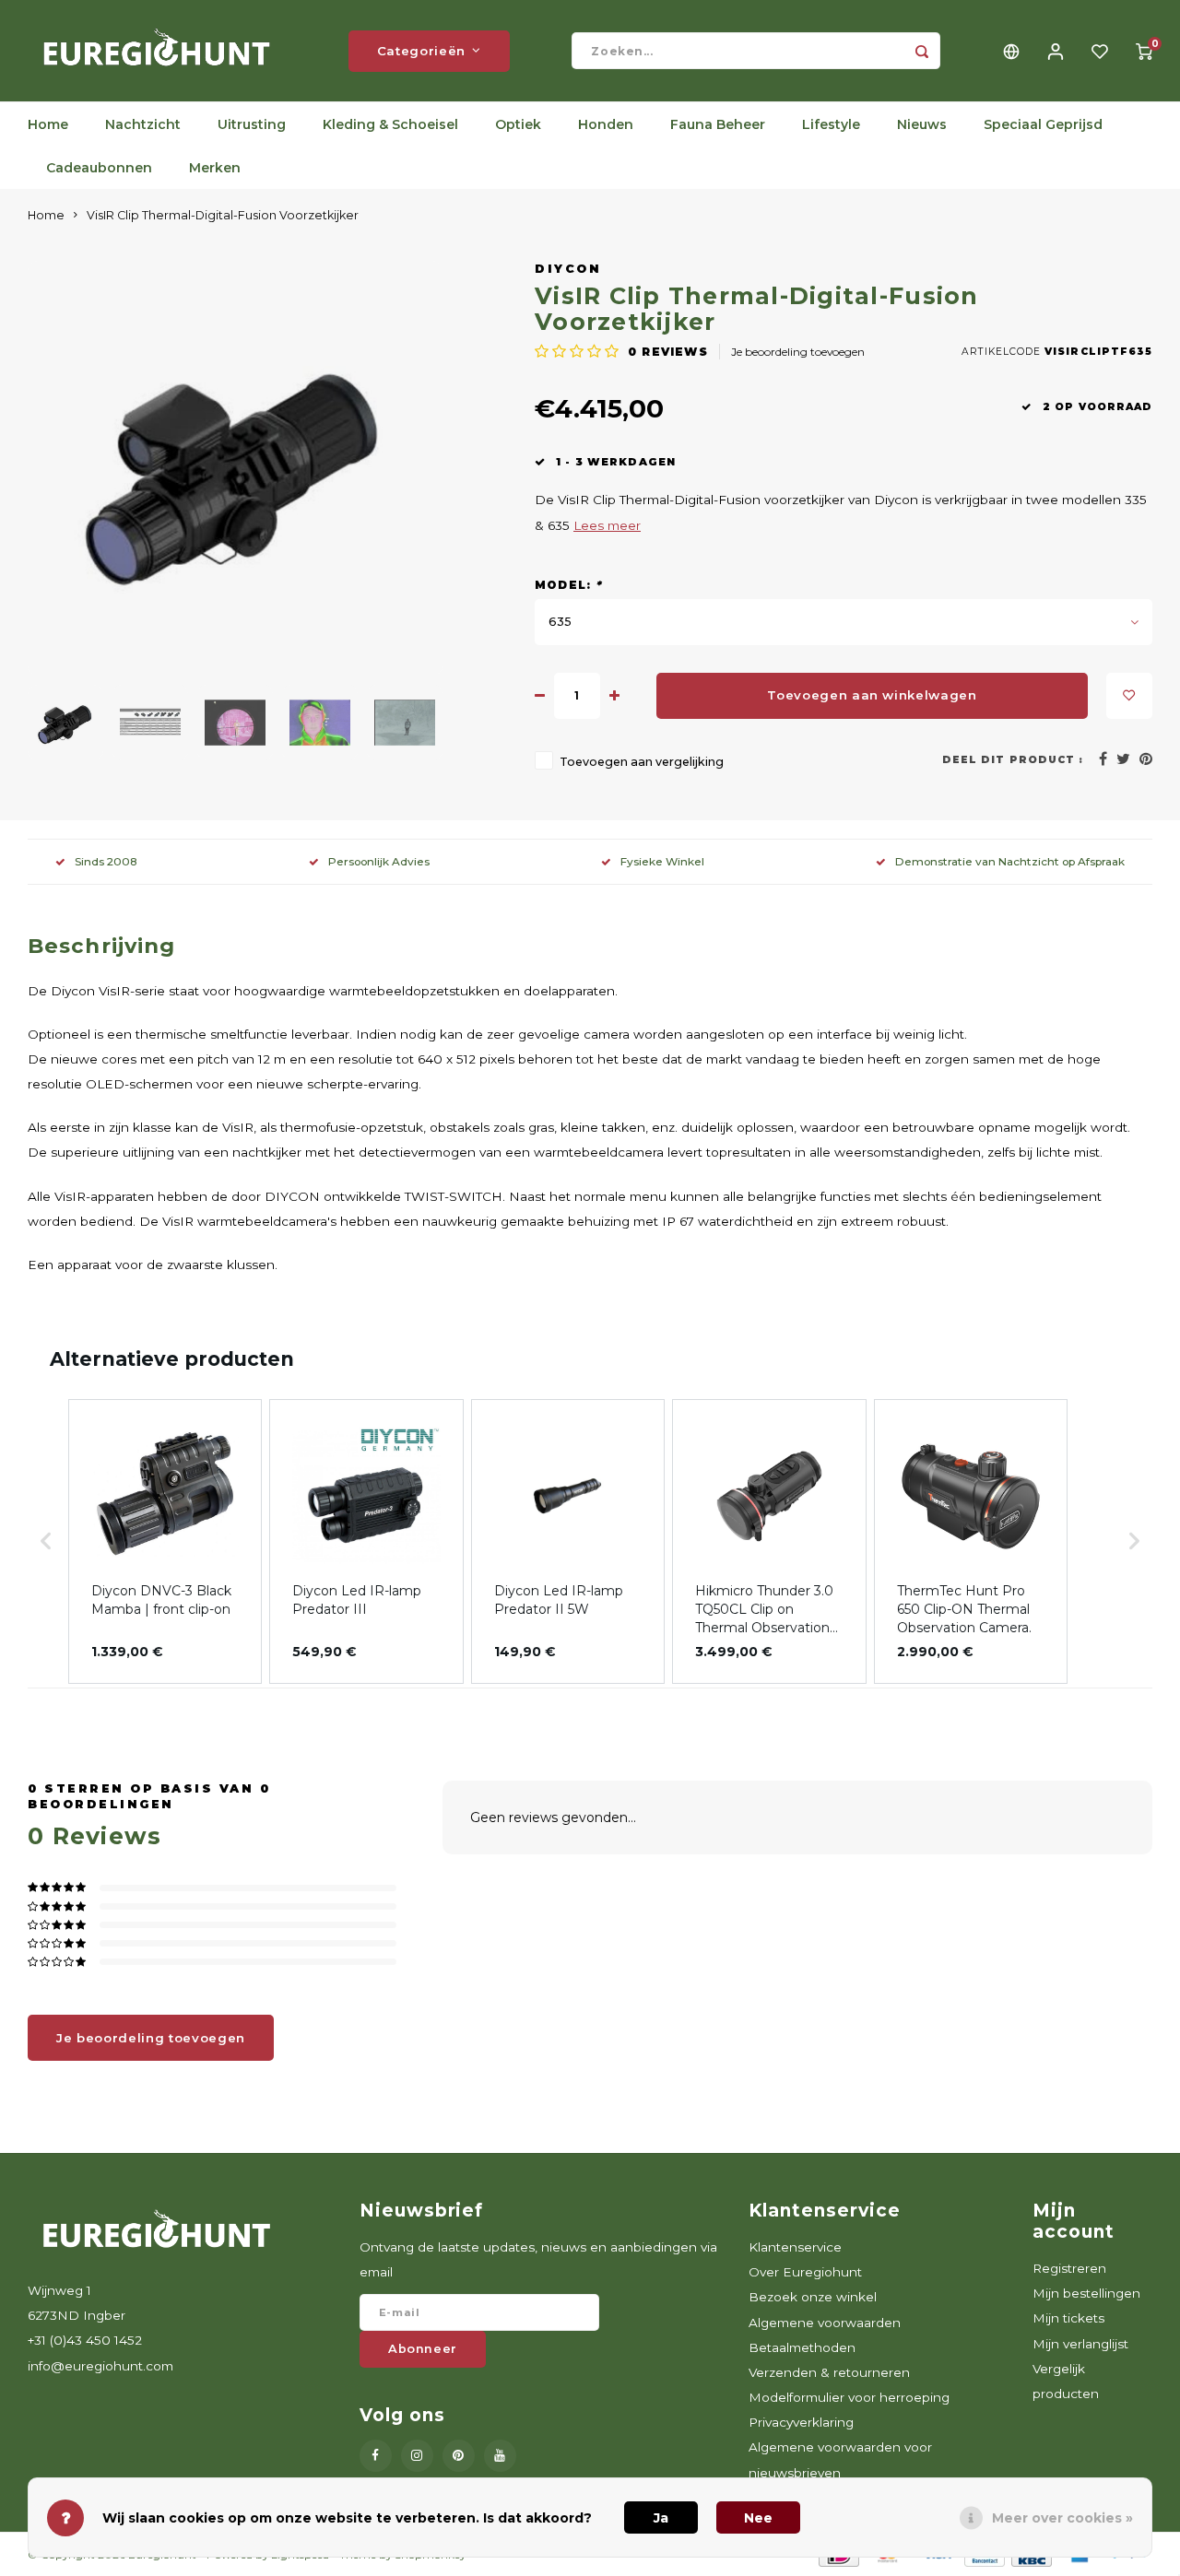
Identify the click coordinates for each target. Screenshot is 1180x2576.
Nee (758, 2518)
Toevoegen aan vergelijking (642, 762)
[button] (46, 1541)
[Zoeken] (922, 51)
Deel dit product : (1013, 760)
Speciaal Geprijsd (1043, 124)
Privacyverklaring (801, 2422)
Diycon (568, 269)
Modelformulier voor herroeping (849, 2397)
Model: (569, 585)
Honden (606, 124)
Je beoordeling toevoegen (798, 352)
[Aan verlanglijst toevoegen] (1129, 696)
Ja (661, 2518)
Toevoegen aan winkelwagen (872, 695)
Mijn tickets (1068, 2318)
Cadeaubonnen (99, 168)
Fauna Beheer (718, 124)
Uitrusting (252, 124)
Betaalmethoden (802, 2347)
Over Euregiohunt (805, 2272)
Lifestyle (831, 124)
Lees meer (607, 525)
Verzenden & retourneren (829, 2372)
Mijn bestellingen (1086, 2293)
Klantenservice (795, 2247)
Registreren (1069, 2268)
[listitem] (165, 1541)
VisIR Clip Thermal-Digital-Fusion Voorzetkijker (223, 215)
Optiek (518, 124)
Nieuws (922, 124)
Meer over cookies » (1062, 2518)
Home (48, 124)
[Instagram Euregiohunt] (417, 2456)
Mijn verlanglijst (1080, 2344)
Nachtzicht (143, 124)
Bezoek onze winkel (813, 2297)
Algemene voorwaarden (825, 2323)
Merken (215, 168)
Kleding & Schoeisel (390, 124)
